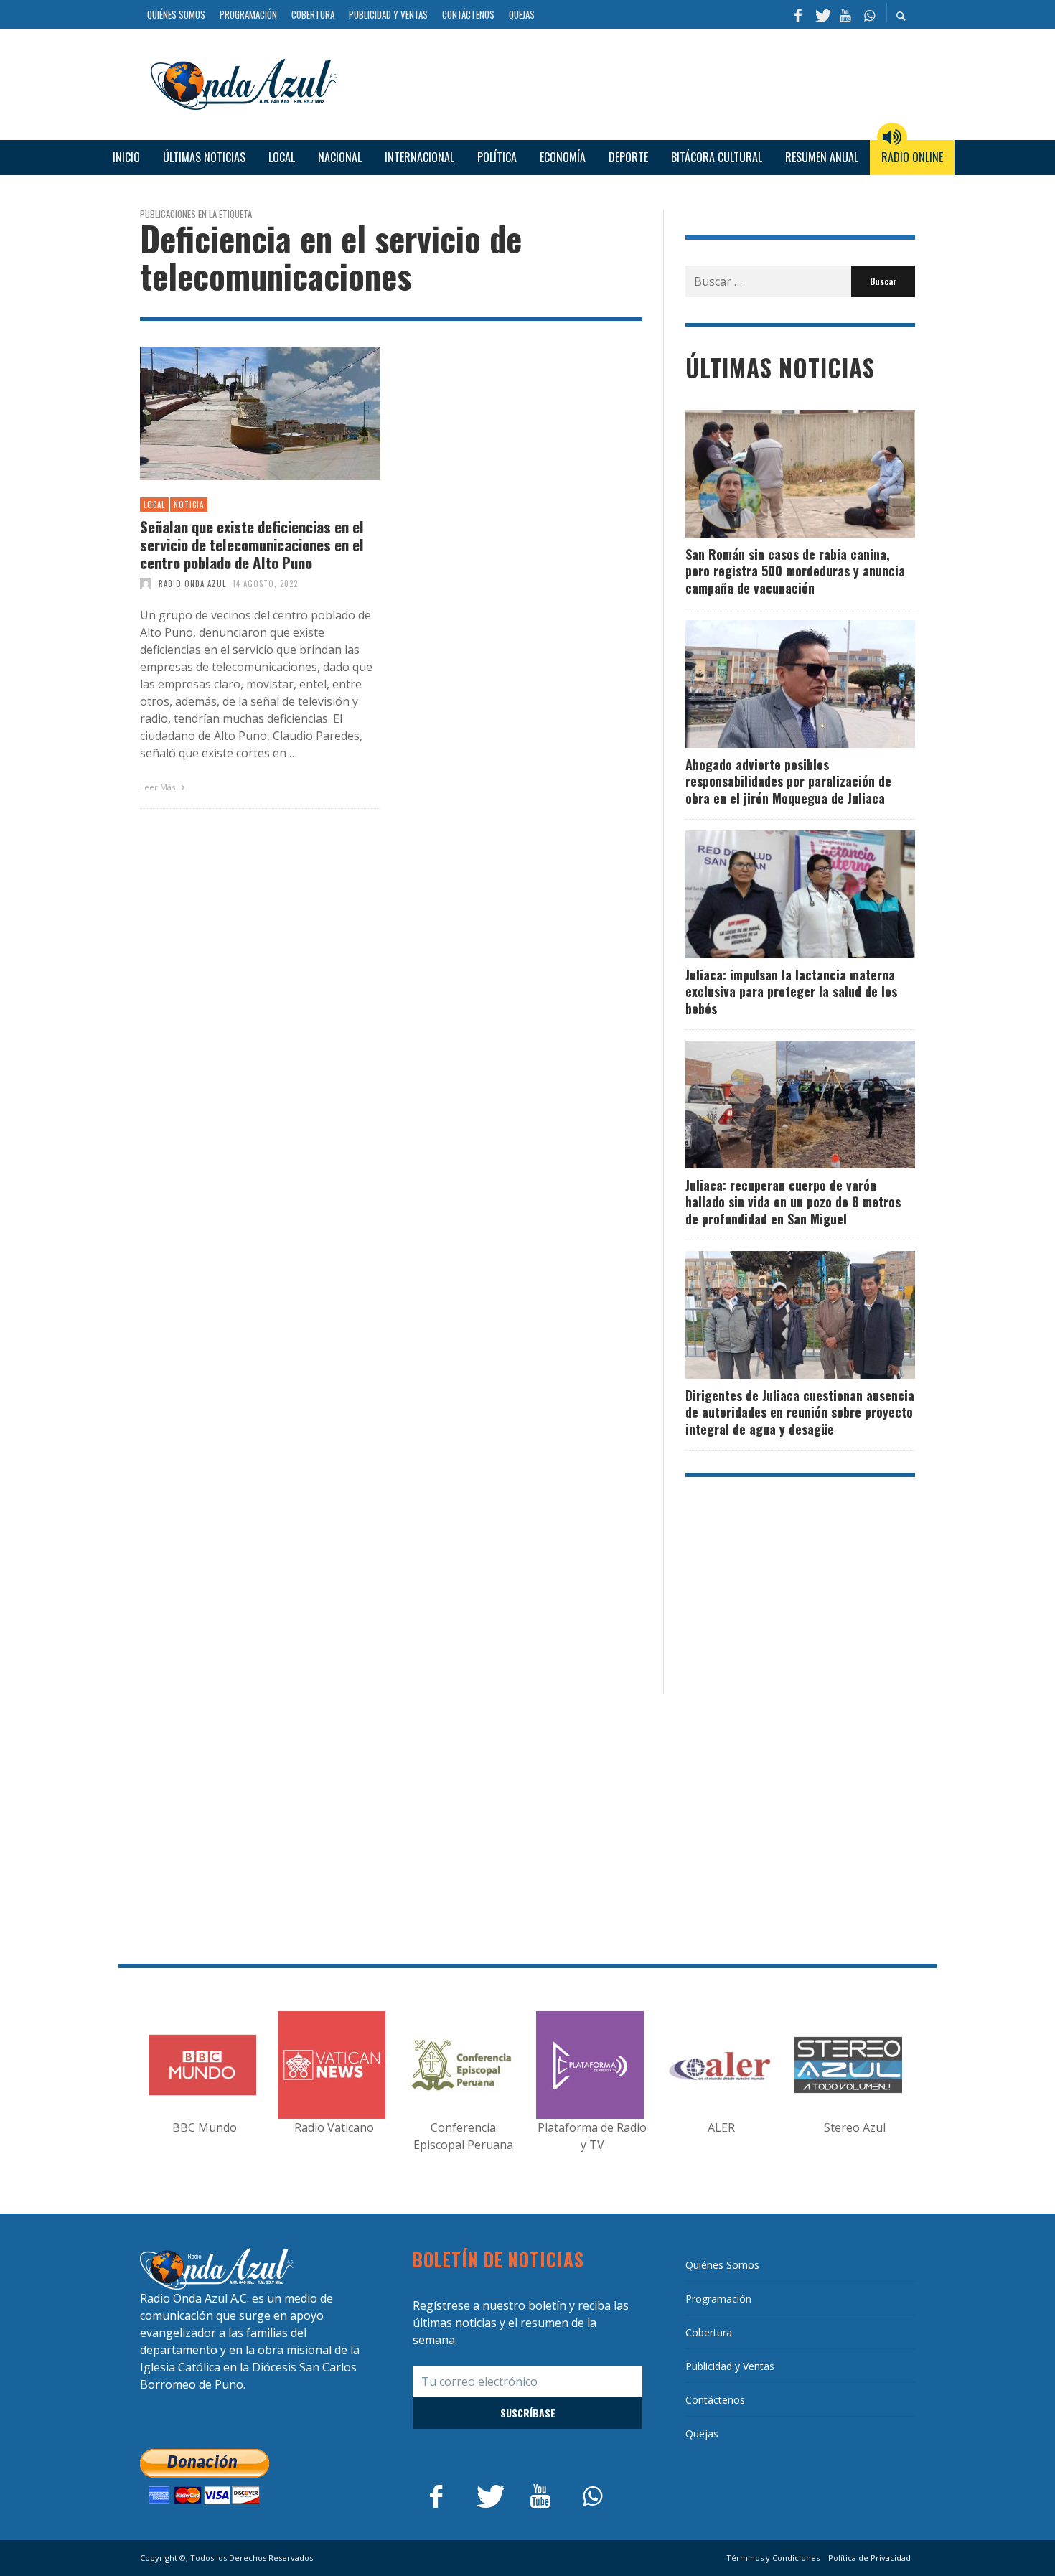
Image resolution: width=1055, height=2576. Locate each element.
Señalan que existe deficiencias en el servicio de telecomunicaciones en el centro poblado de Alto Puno (252, 545)
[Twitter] (822, 14)
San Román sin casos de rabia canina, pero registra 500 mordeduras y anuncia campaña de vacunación (795, 571)
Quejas (702, 2434)
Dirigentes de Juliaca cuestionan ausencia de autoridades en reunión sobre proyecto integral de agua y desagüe (800, 1412)
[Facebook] (798, 14)
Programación (718, 2299)
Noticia (189, 505)
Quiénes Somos (722, 2265)
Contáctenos (715, 2400)
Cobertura (709, 2332)
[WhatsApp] (869, 14)
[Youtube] (845, 14)
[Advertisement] (632, 82)
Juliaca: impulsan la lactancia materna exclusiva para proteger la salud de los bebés (791, 992)
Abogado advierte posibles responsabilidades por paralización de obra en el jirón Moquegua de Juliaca (788, 781)
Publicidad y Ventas (730, 2366)
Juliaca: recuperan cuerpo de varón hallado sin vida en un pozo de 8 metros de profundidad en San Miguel (793, 1202)
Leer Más (159, 787)
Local (154, 505)
